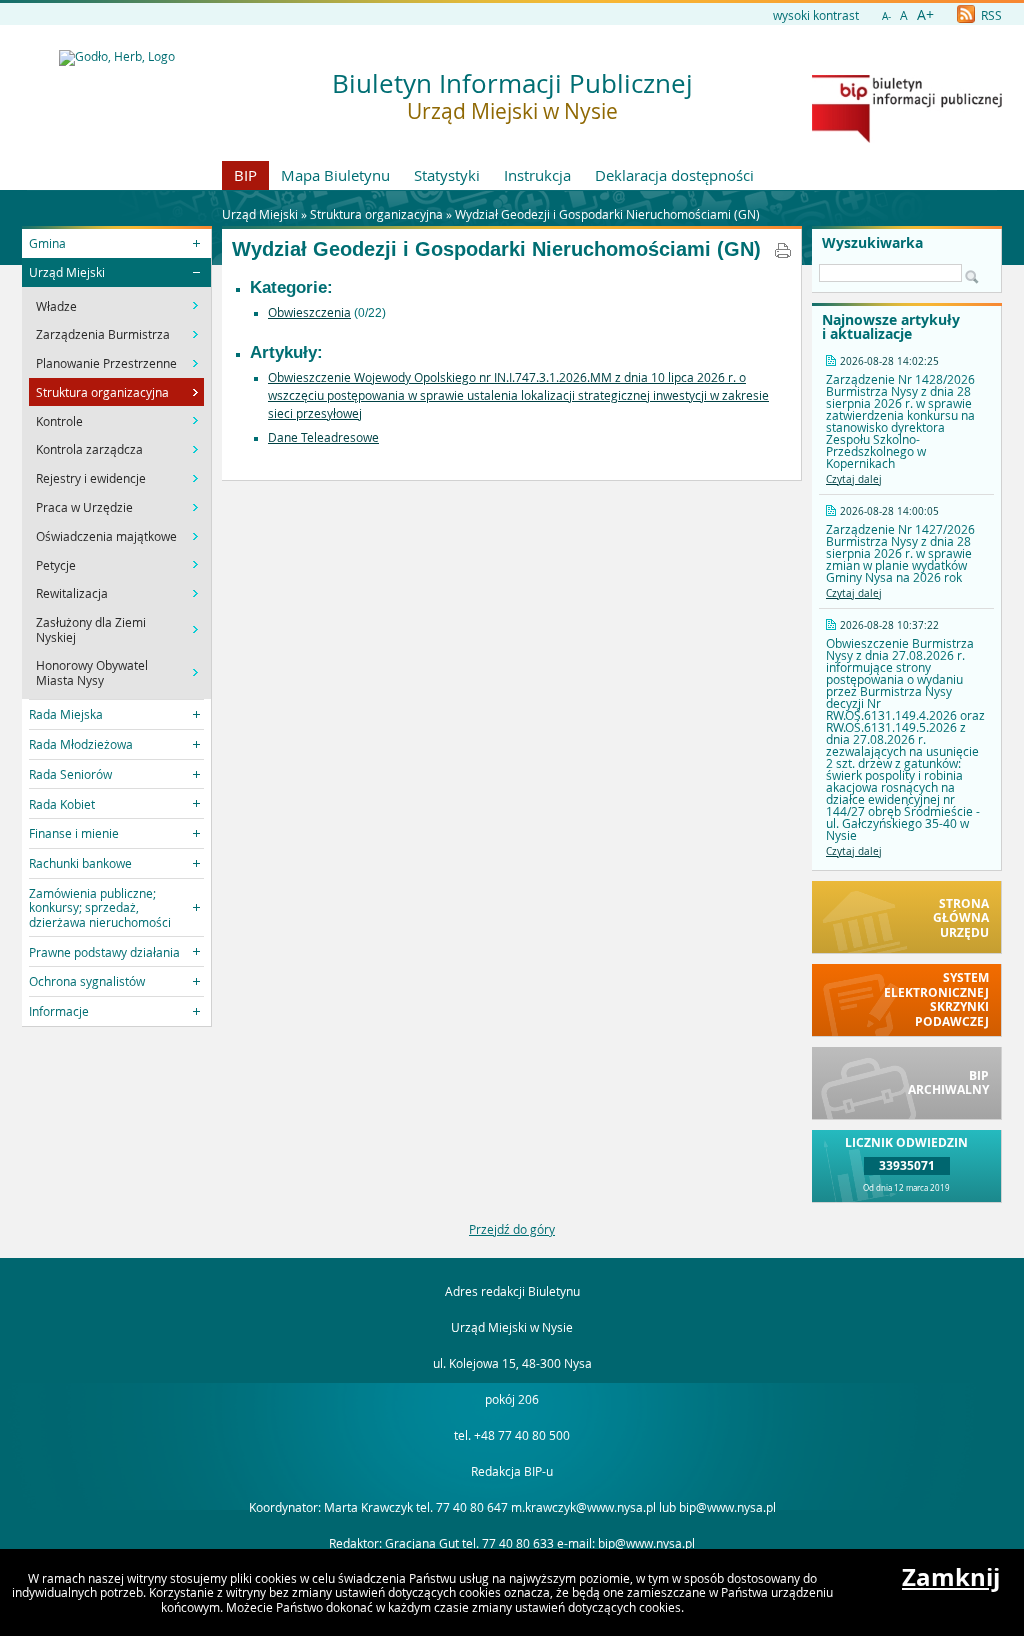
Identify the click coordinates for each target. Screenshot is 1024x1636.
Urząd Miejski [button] (67, 272)
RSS (990, 15)
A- (886, 16)
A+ (925, 14)
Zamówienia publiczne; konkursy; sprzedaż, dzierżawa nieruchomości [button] (100, 907)
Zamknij (951, 1577)
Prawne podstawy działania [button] (104, 952)
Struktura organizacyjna (376, 214)
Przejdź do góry (512, 1229)
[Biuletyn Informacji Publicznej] (907, 138)
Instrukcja (537, 175)
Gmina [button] (47, 243)
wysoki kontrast (816, 15)
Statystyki (447, 175)
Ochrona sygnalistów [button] (87, 981)
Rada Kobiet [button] (62, 804)
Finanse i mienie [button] (74, 833)
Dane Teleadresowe (323, 437)
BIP (245, 175)
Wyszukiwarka (872, 243)
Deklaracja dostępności (674, 175)
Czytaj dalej (854, 479)
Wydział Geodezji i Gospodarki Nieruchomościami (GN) (607, 214)
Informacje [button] (59, 1011)
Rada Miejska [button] (66, 714)
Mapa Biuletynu (335, 175)
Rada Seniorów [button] (70, 774)
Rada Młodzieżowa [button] (81, 744)
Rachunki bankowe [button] (80, 863)
